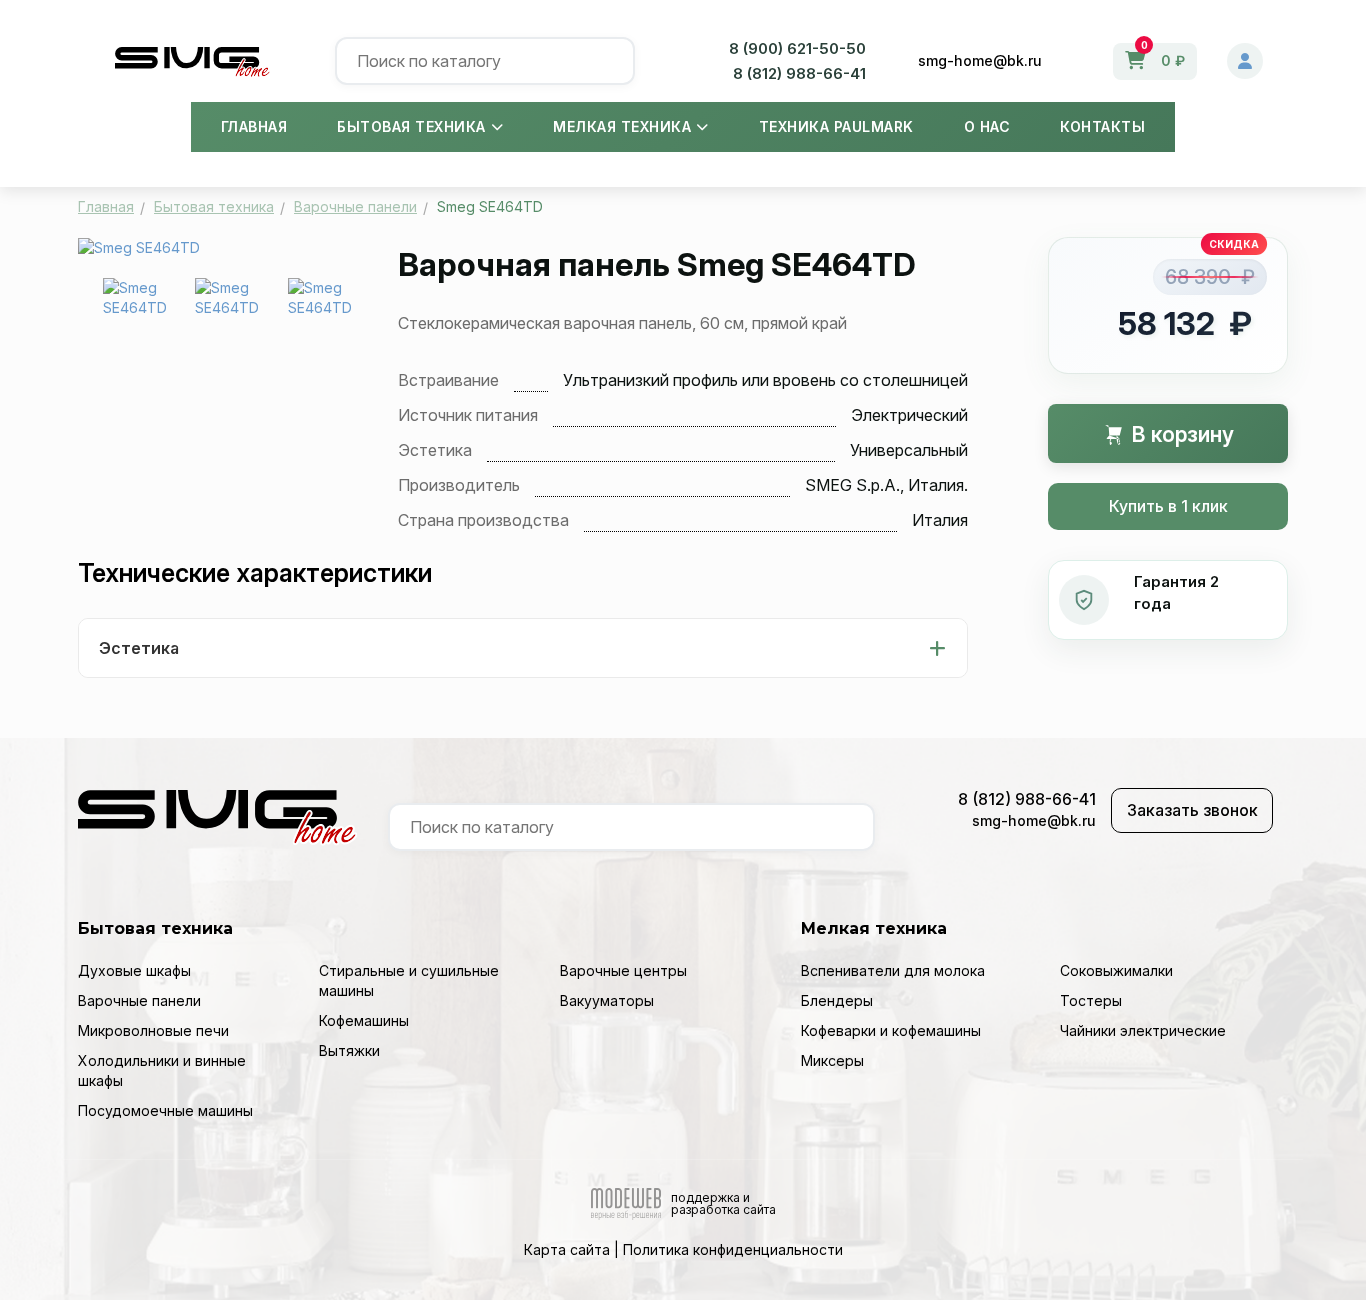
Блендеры (837, 1000)
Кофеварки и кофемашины (891, 1030)
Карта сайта (567, 1249)
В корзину (1180, 434)
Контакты (1102, 126)
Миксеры (832, 1060)
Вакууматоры (607, 1000)
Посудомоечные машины (165, 1110)
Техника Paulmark (836, 126)
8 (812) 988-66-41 (799, 73)
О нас (987, 126)
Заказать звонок (1192, 810)
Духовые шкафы (134, 970)
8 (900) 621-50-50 (797, 48)
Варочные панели (139, 1000)
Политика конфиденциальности (733, 1249)
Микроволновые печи (153, 1030)
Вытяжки (349, 1050)
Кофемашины (364, 1020)
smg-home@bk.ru (980, 60)
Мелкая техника (622, 126)
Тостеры (1091, 1000)
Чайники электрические (1143, 1030)
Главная (254, 126)
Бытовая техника (411, 126)
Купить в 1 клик (1168, 506)
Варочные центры (623, 970)
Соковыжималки (1116, 970)
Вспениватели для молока (893, 970)
